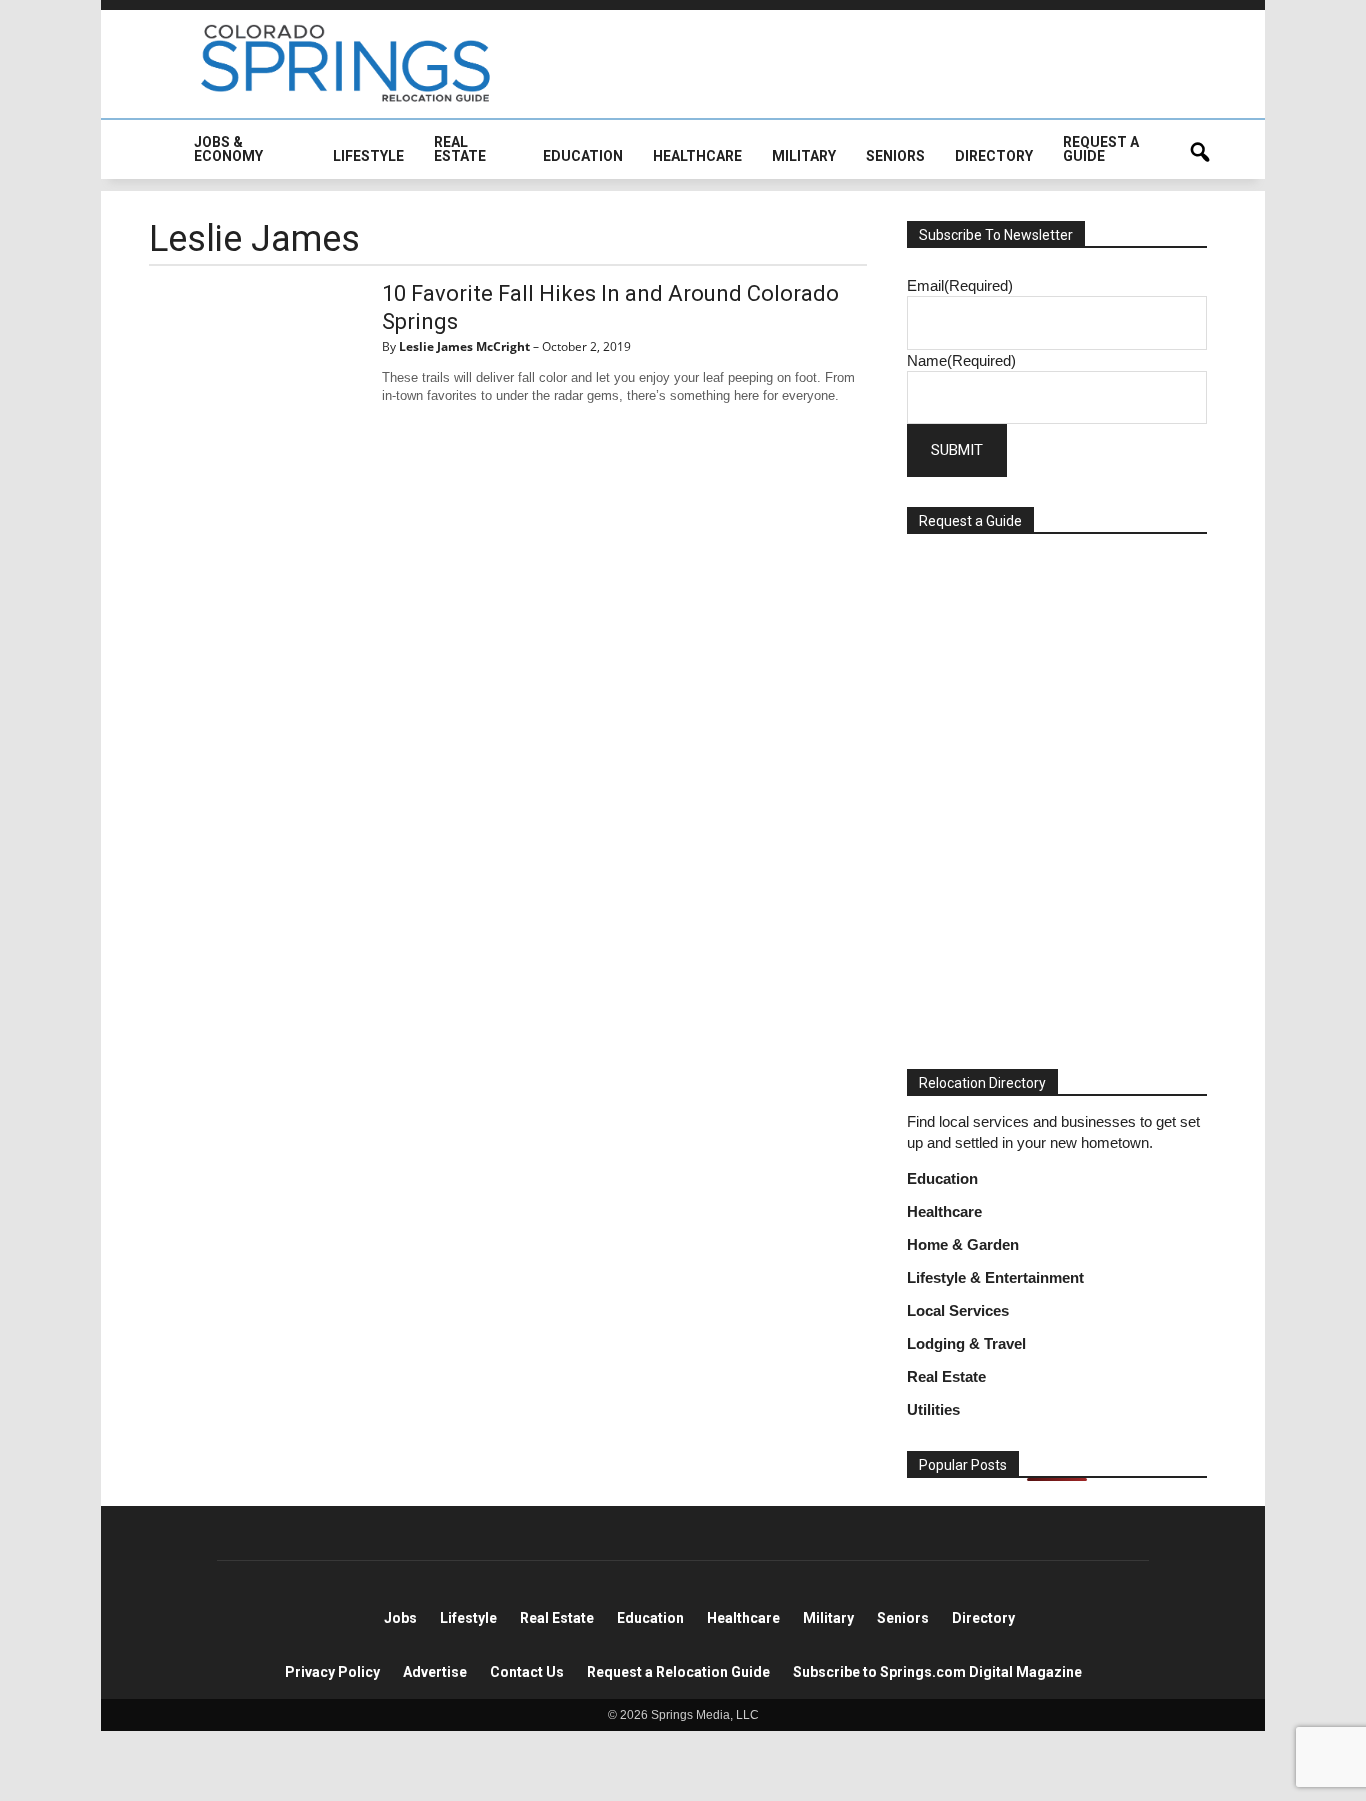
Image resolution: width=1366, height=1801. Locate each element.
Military (828, 1618)
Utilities (933, 1409)
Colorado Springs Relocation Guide (346, 63)
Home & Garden (963, 1244)
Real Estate (946, 1376)
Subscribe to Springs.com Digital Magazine (937, 1672)
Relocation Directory (982, 1083)
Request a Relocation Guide (678, 1672)
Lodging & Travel (966, 1343)
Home (361, 1618)
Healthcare (944, 1211)
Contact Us (527, 1672)
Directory (983, 1618)
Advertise (435, 1672)
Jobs (400, 1618)
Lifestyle (468, 1618)
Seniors (903, 1618)
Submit (957, 450)
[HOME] (164, 161)
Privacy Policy (332, 1672)
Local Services (958, 1310)
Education (942, 1178)
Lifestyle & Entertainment (995, 1277)
